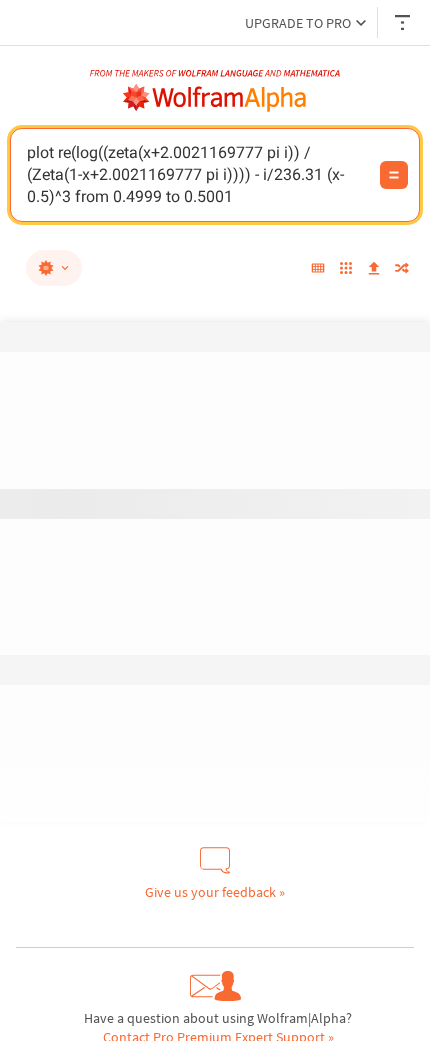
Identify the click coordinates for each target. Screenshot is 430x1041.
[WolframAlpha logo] (215, 98)
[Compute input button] (394, 175)
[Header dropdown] (404, 22)
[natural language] (54, 268)
